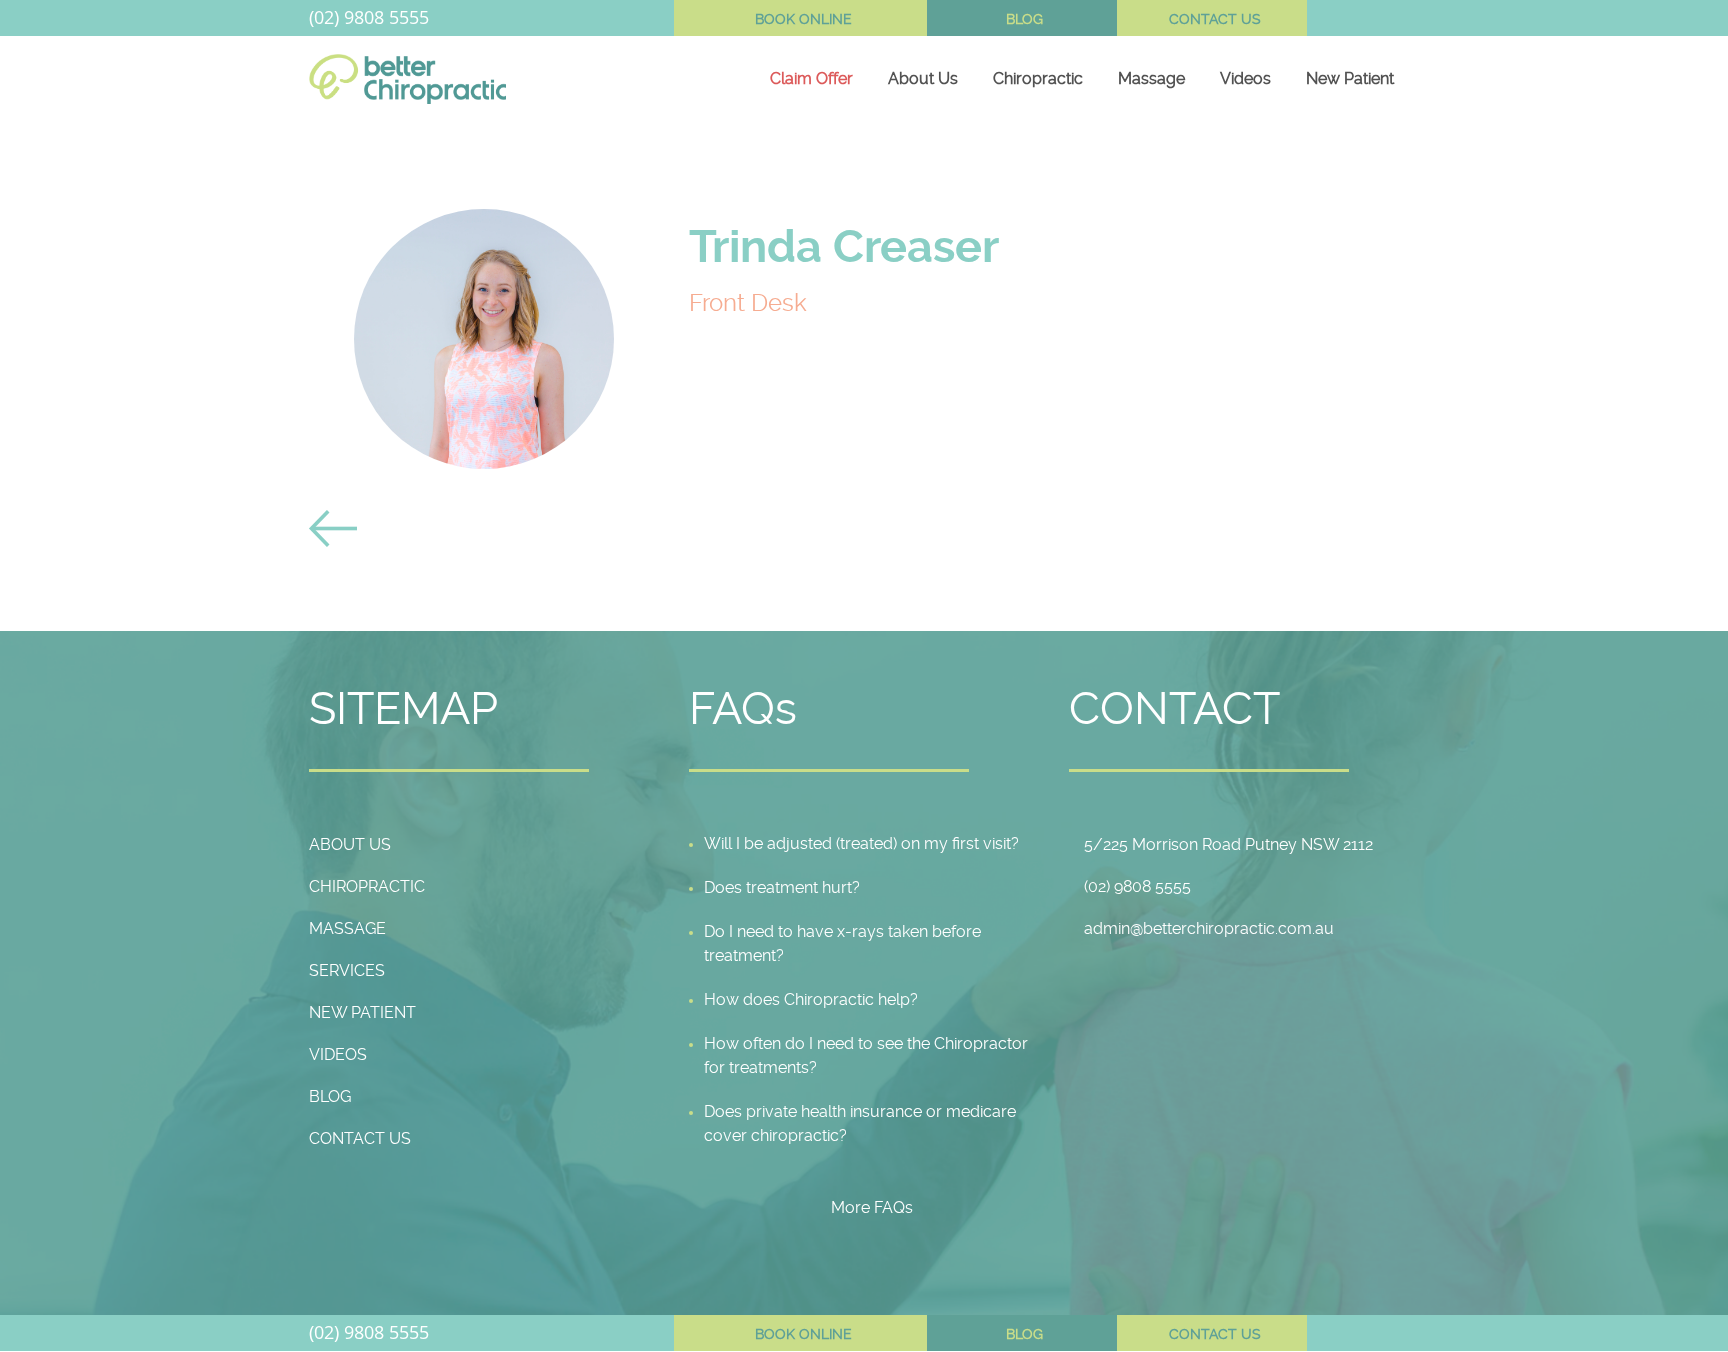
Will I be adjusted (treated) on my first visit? (861, 843)
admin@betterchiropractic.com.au (1209, 928)
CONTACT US (1215, 19)
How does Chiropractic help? (811, 999)
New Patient (1350, 78)
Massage (1151, 78)
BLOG (1024, 19)
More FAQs (872, 1207)
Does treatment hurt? (782, 887)
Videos (1245, 78)
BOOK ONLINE (803, 19)
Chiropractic (1038, 78)
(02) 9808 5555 (369, 17)
